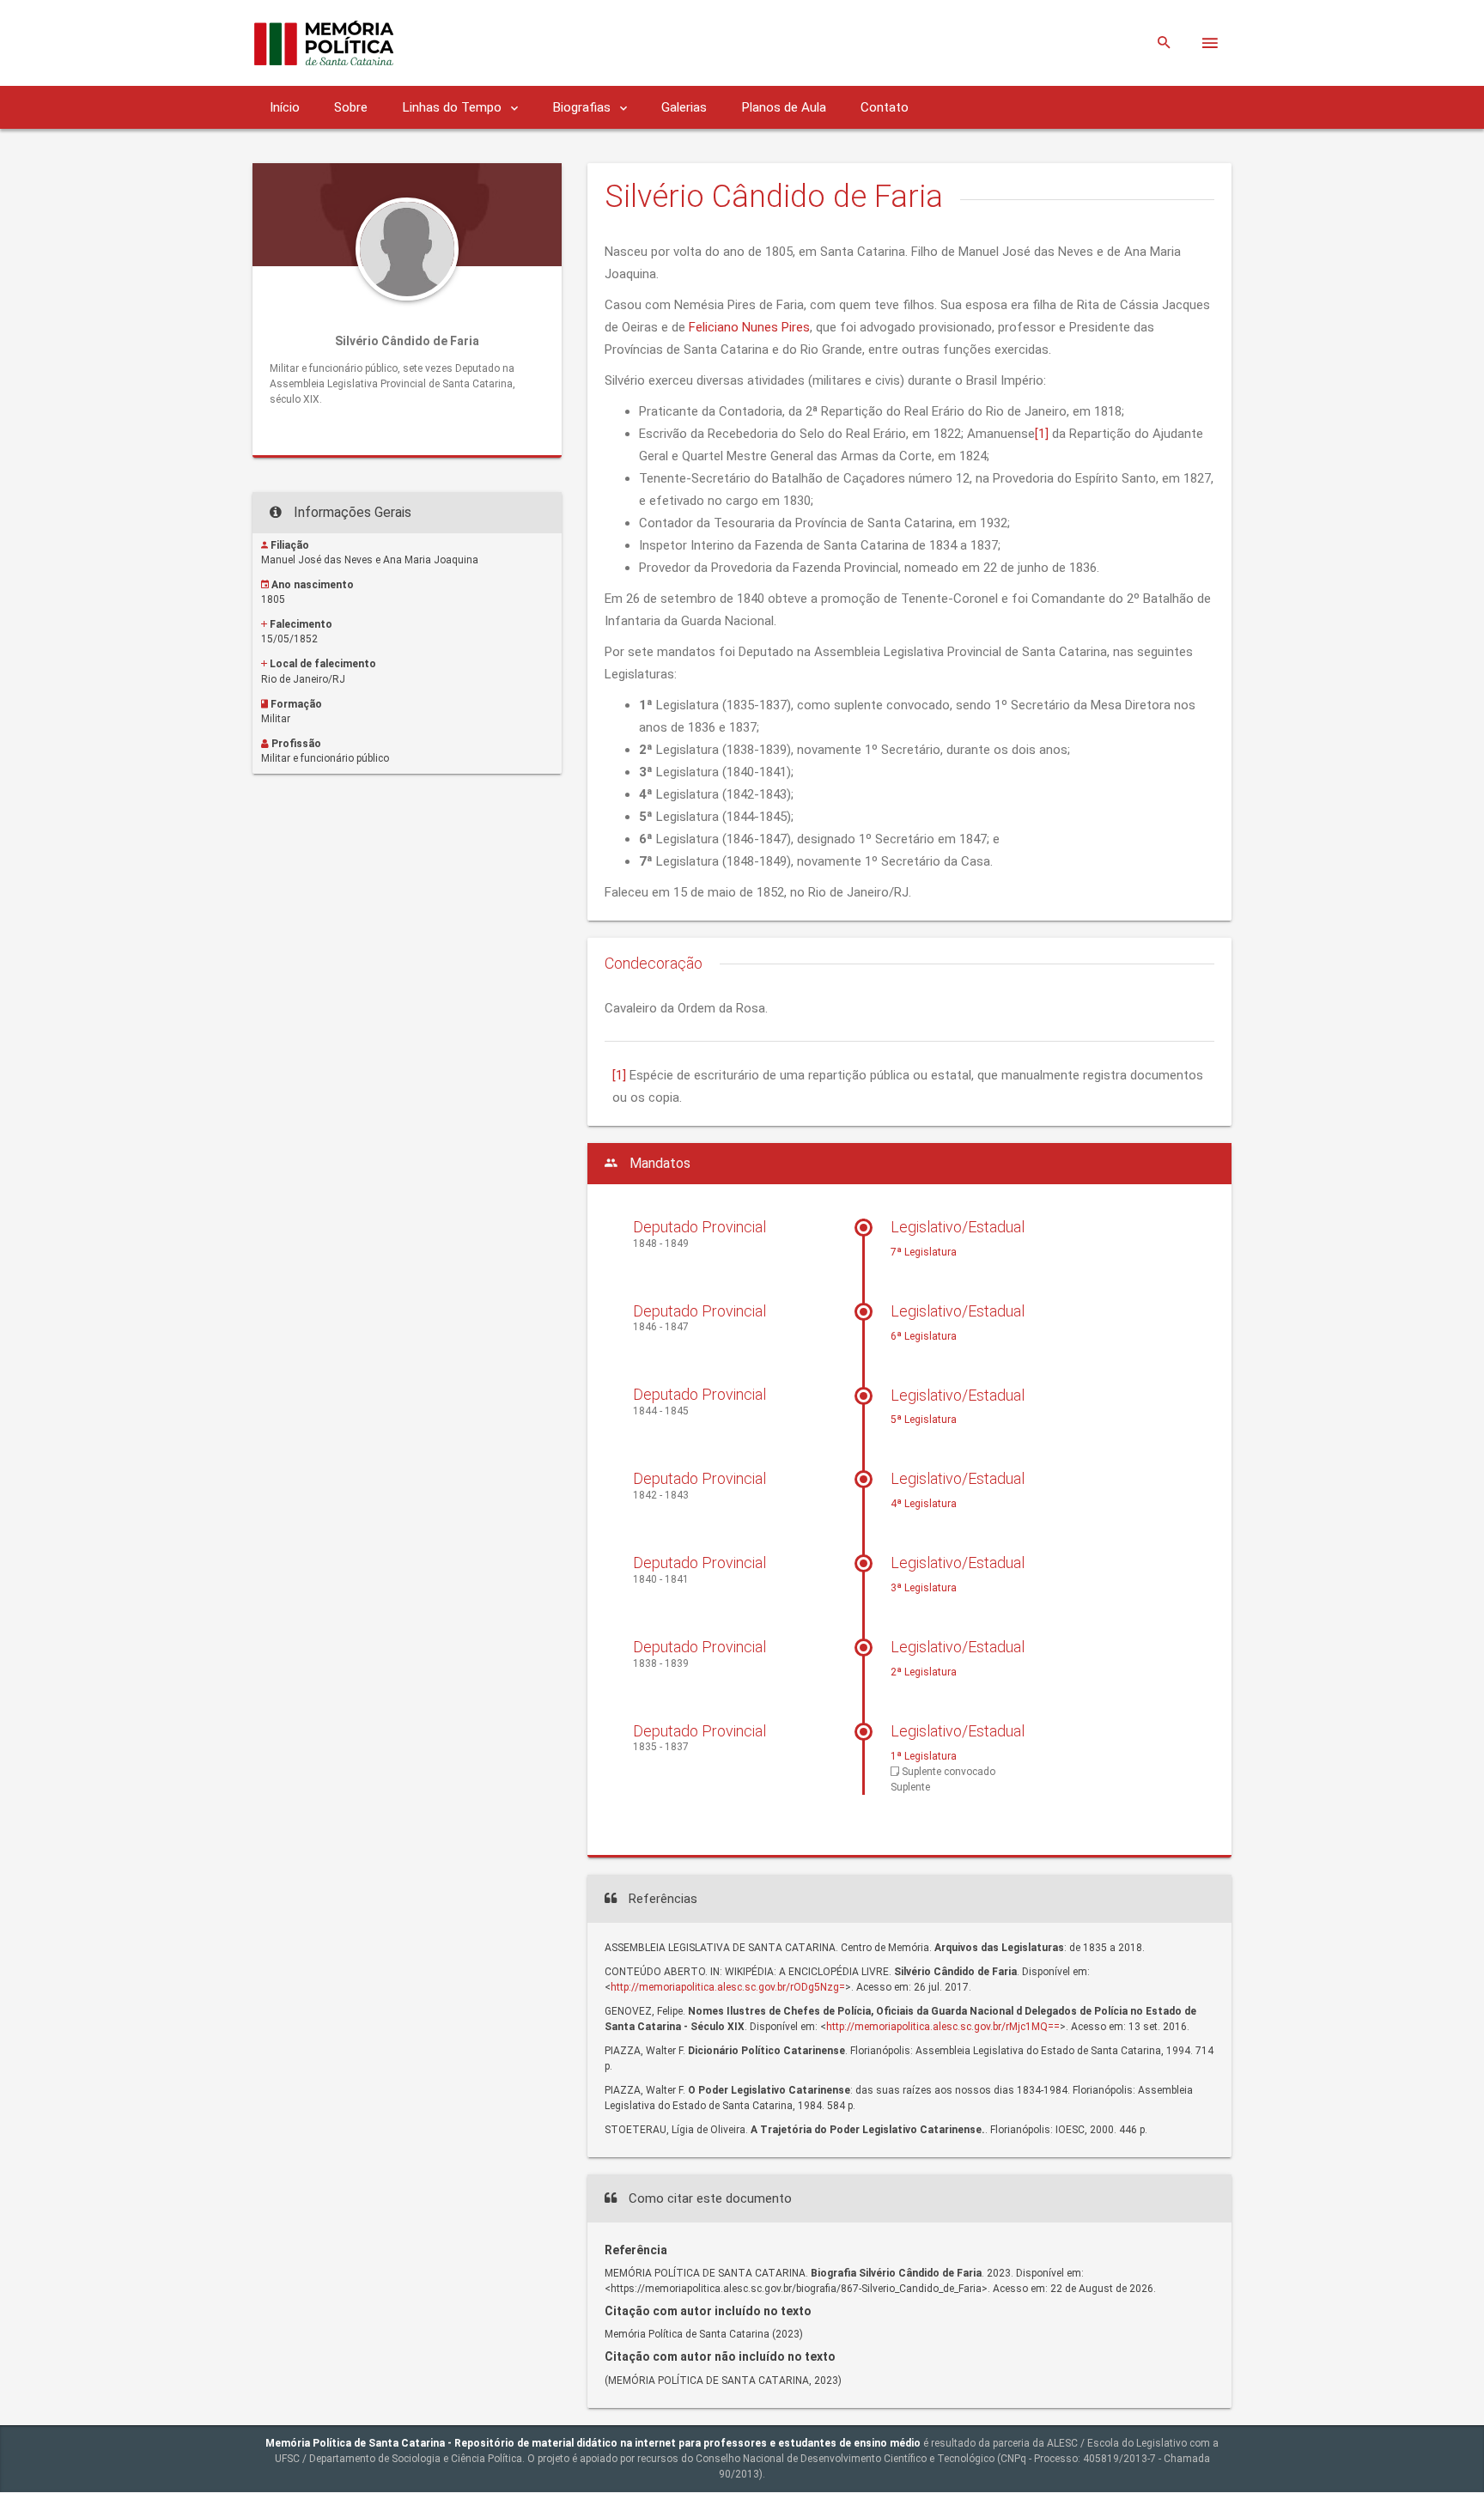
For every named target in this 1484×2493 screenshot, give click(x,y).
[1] (1042, 434)
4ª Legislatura (924, 1504)
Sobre (351, 107)
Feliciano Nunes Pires (749, 327)
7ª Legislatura (924, 1252)
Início (285, 107)
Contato (885, 107)
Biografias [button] (583, 107)
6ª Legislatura (924, 1336)
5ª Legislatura (924, 1420)
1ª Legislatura (924, 1756)
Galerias (684, 107)
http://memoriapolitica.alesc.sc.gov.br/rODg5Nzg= (728, 1987)
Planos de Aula (784, 107)
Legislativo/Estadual (958, 1227)
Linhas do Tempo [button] (453, 107)
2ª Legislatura (924, 1672)
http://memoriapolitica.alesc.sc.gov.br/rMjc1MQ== (943, 2027)
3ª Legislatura (924, 1588)
